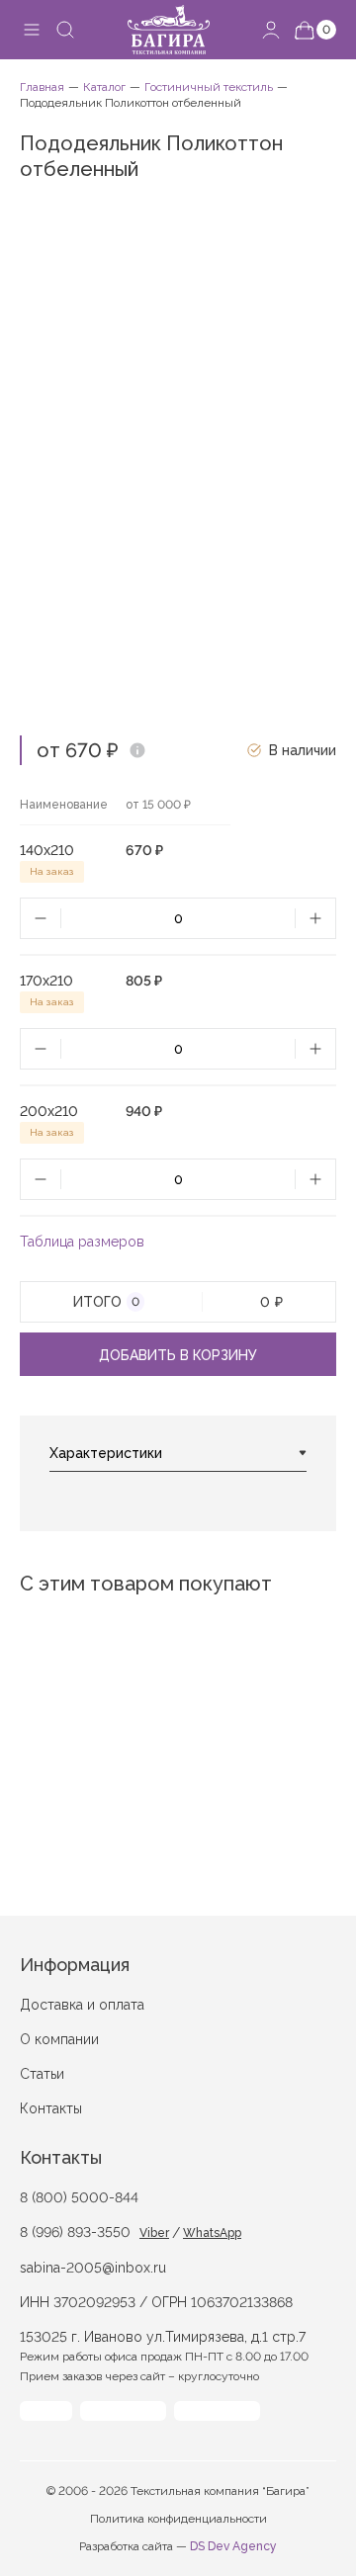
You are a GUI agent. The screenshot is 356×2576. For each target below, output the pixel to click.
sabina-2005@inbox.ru (93, 2268)
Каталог (104, 87)
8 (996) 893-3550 (75, 2232)
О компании (59, 2039)
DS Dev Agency (233, 2546)
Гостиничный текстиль (209, 87)
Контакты (51, 2108)
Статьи (42, 2074)
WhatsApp (212, 2233)
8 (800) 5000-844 (79, 2197)
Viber (154, 2233)
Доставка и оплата (82, 2005)
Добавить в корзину (178, 1355)
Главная (42, 87)
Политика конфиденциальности (178, 2519)
